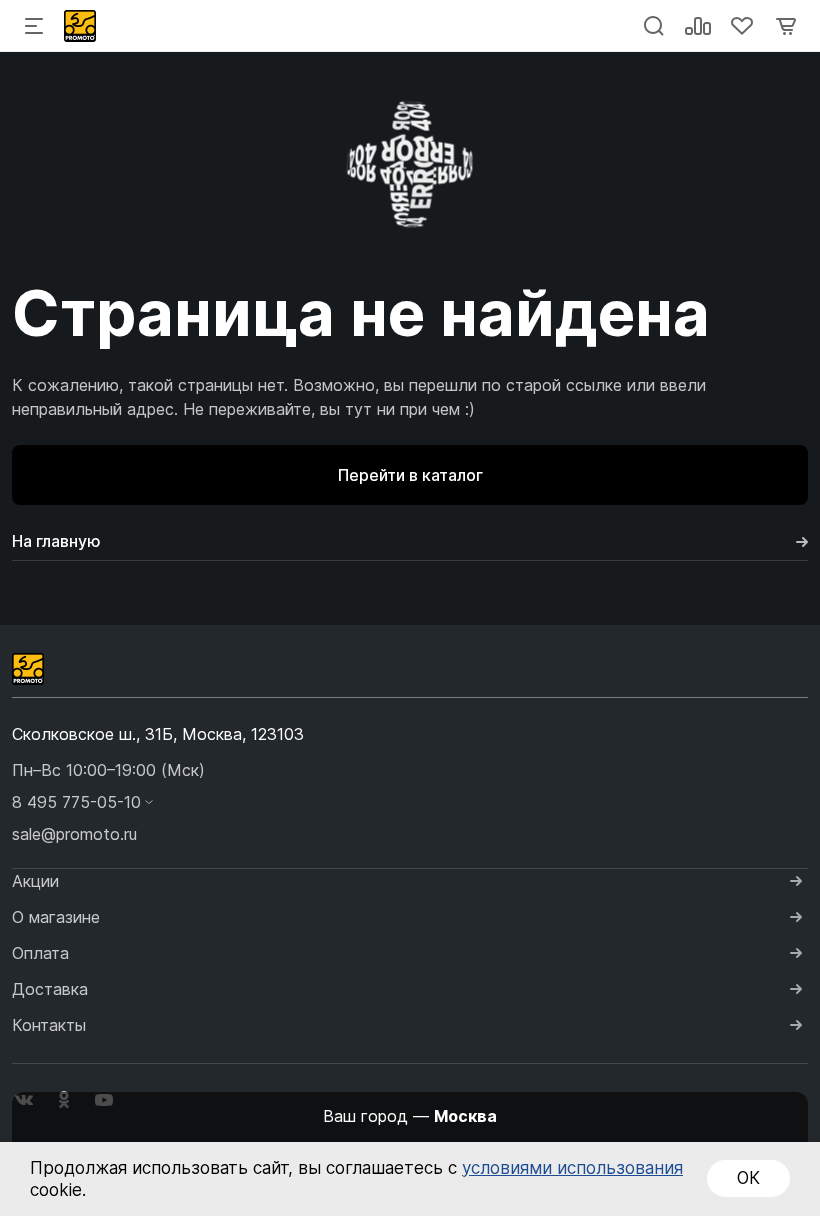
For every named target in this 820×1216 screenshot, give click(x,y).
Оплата (40, 953)
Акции (35, 881)
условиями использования (572, 1168)
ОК (748, 1178)
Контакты (49, 1025)
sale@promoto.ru (74, 834)
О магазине (56, 917)
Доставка (50, 989)
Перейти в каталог (410, 475)
